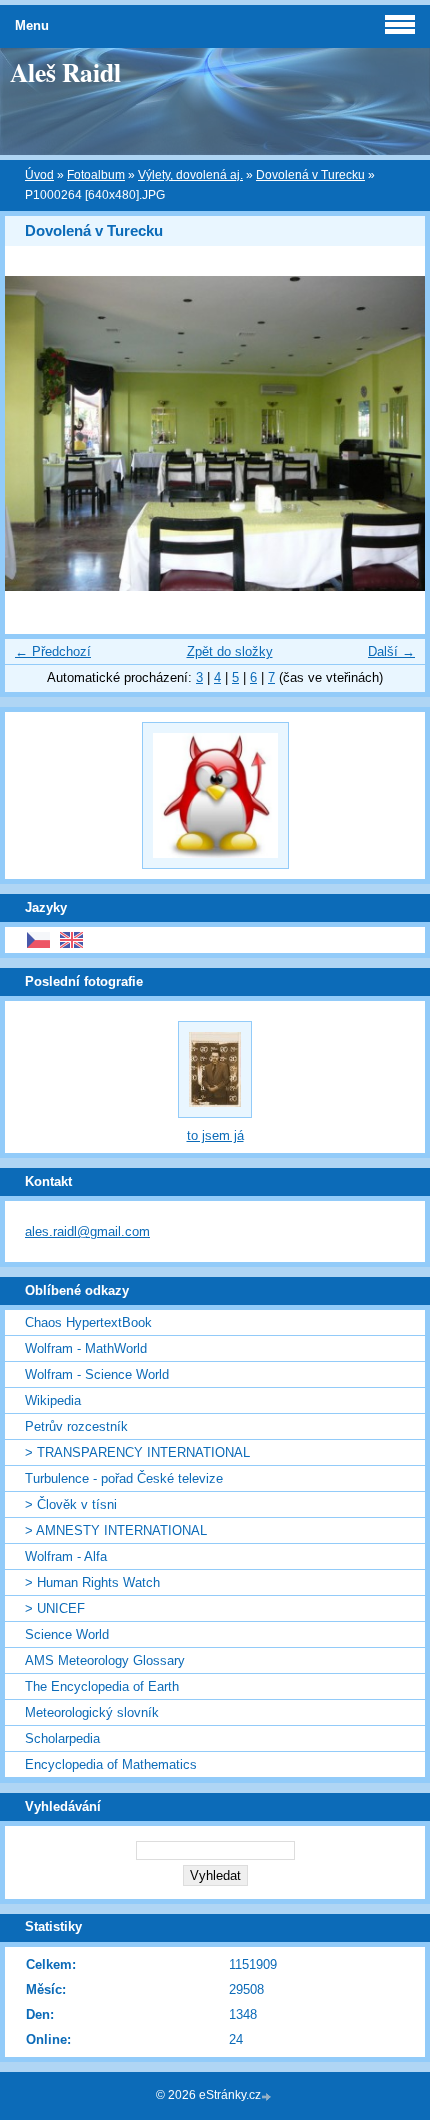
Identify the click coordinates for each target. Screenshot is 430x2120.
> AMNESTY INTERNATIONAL (116, 1530)
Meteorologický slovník (92, 1712)
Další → (391, 651)
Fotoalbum (96, 175)
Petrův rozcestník (76, 1426)
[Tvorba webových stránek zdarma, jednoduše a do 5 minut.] (268, 2096)
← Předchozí (53, 651)
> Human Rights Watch (92, 1582)
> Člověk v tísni (71, 1504)
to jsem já (215, 1135)
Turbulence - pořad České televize (124, 1478)
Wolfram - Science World (97, 1374)
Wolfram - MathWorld (86, 1348)
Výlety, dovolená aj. (190, 175)
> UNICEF (55, 1608)
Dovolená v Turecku (310, 175)
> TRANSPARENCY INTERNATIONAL (137, 1452)
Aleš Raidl (65, 72)
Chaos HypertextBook (88, 1322)
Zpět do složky (230, 651)
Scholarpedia (62, 1738)
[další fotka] (392, 433)
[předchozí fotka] (37, 433)
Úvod (39, 175)
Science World (67, 1634)
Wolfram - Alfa (66, 1556)
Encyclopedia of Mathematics (111, 1764)
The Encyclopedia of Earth (102, 1686)
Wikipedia (53, 1400)
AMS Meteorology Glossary (105, 1660)
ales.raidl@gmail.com (87, 1231)
